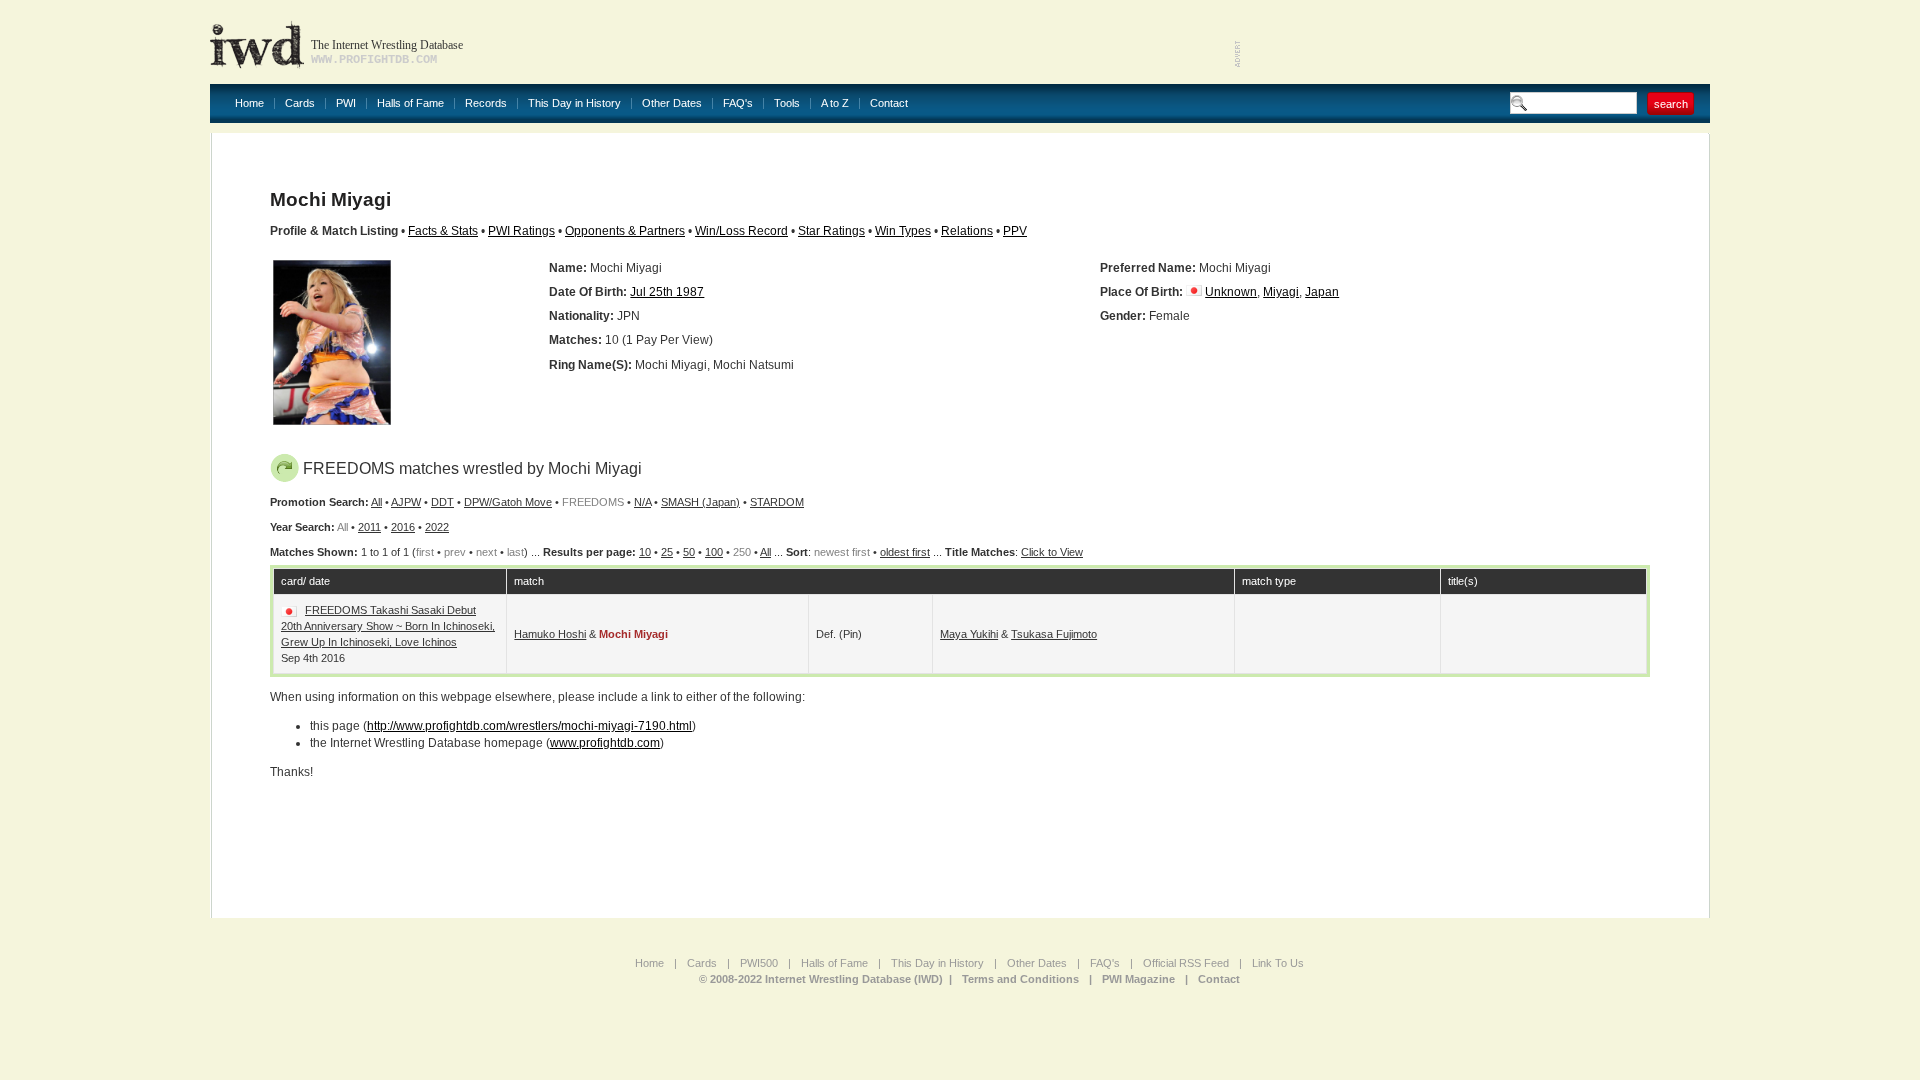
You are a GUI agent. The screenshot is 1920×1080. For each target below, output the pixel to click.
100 (714, 552)
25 (667, 552)
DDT (442, 502)
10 (645, 552)
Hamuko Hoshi (550, 634)
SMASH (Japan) (700, 502)
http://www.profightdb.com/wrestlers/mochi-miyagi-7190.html (529, 726)
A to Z (835, 103)
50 (689, 552)
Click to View (1052, 552)
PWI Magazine (1138, 979)
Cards (300, 103)
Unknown (1231, 292)
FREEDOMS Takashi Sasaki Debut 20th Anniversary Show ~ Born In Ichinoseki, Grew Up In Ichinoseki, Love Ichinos (388, 626)
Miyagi (1281, 292)
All (376, 502)
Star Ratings (831, 231)
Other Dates (672, 103)
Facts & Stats (443, 231)
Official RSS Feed (1186, 963)
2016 (403, 527)
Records (486, 103)
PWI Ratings (521, 231)
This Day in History (574, 103)
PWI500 (759, 963)
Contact (889, 103)
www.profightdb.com (605, 743)
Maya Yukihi (969, 634)
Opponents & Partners (625, 231)
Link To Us (1278, 963)
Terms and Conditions (1020, 979)
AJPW (406, 502)
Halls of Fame (410, 103)
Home (249, 103)
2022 (437, 527)
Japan (1322, 292)
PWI (346, 103)
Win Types (903, 231)
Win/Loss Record (741, 231)
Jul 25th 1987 (667, 292)
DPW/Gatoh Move (508, 502)
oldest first (905, 552)
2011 (369, 527)
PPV (1015, 231)
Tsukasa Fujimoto (1054, 634)
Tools (787, 103)
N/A (642, 502)
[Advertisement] (1476, 40)
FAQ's (738, 103)
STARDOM (777, 502)
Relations (967, 231)
